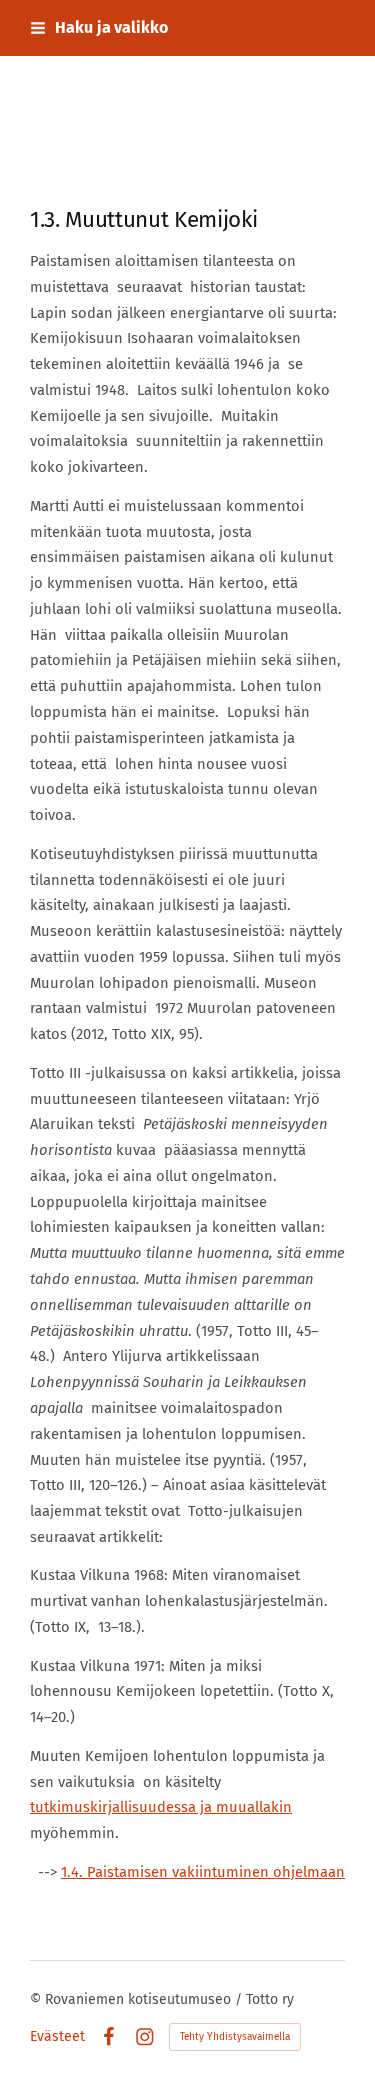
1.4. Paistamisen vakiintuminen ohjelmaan (203, 1872)
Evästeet (57, 2037)
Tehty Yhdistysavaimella (235, 2037)
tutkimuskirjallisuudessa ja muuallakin (161, 1807)
